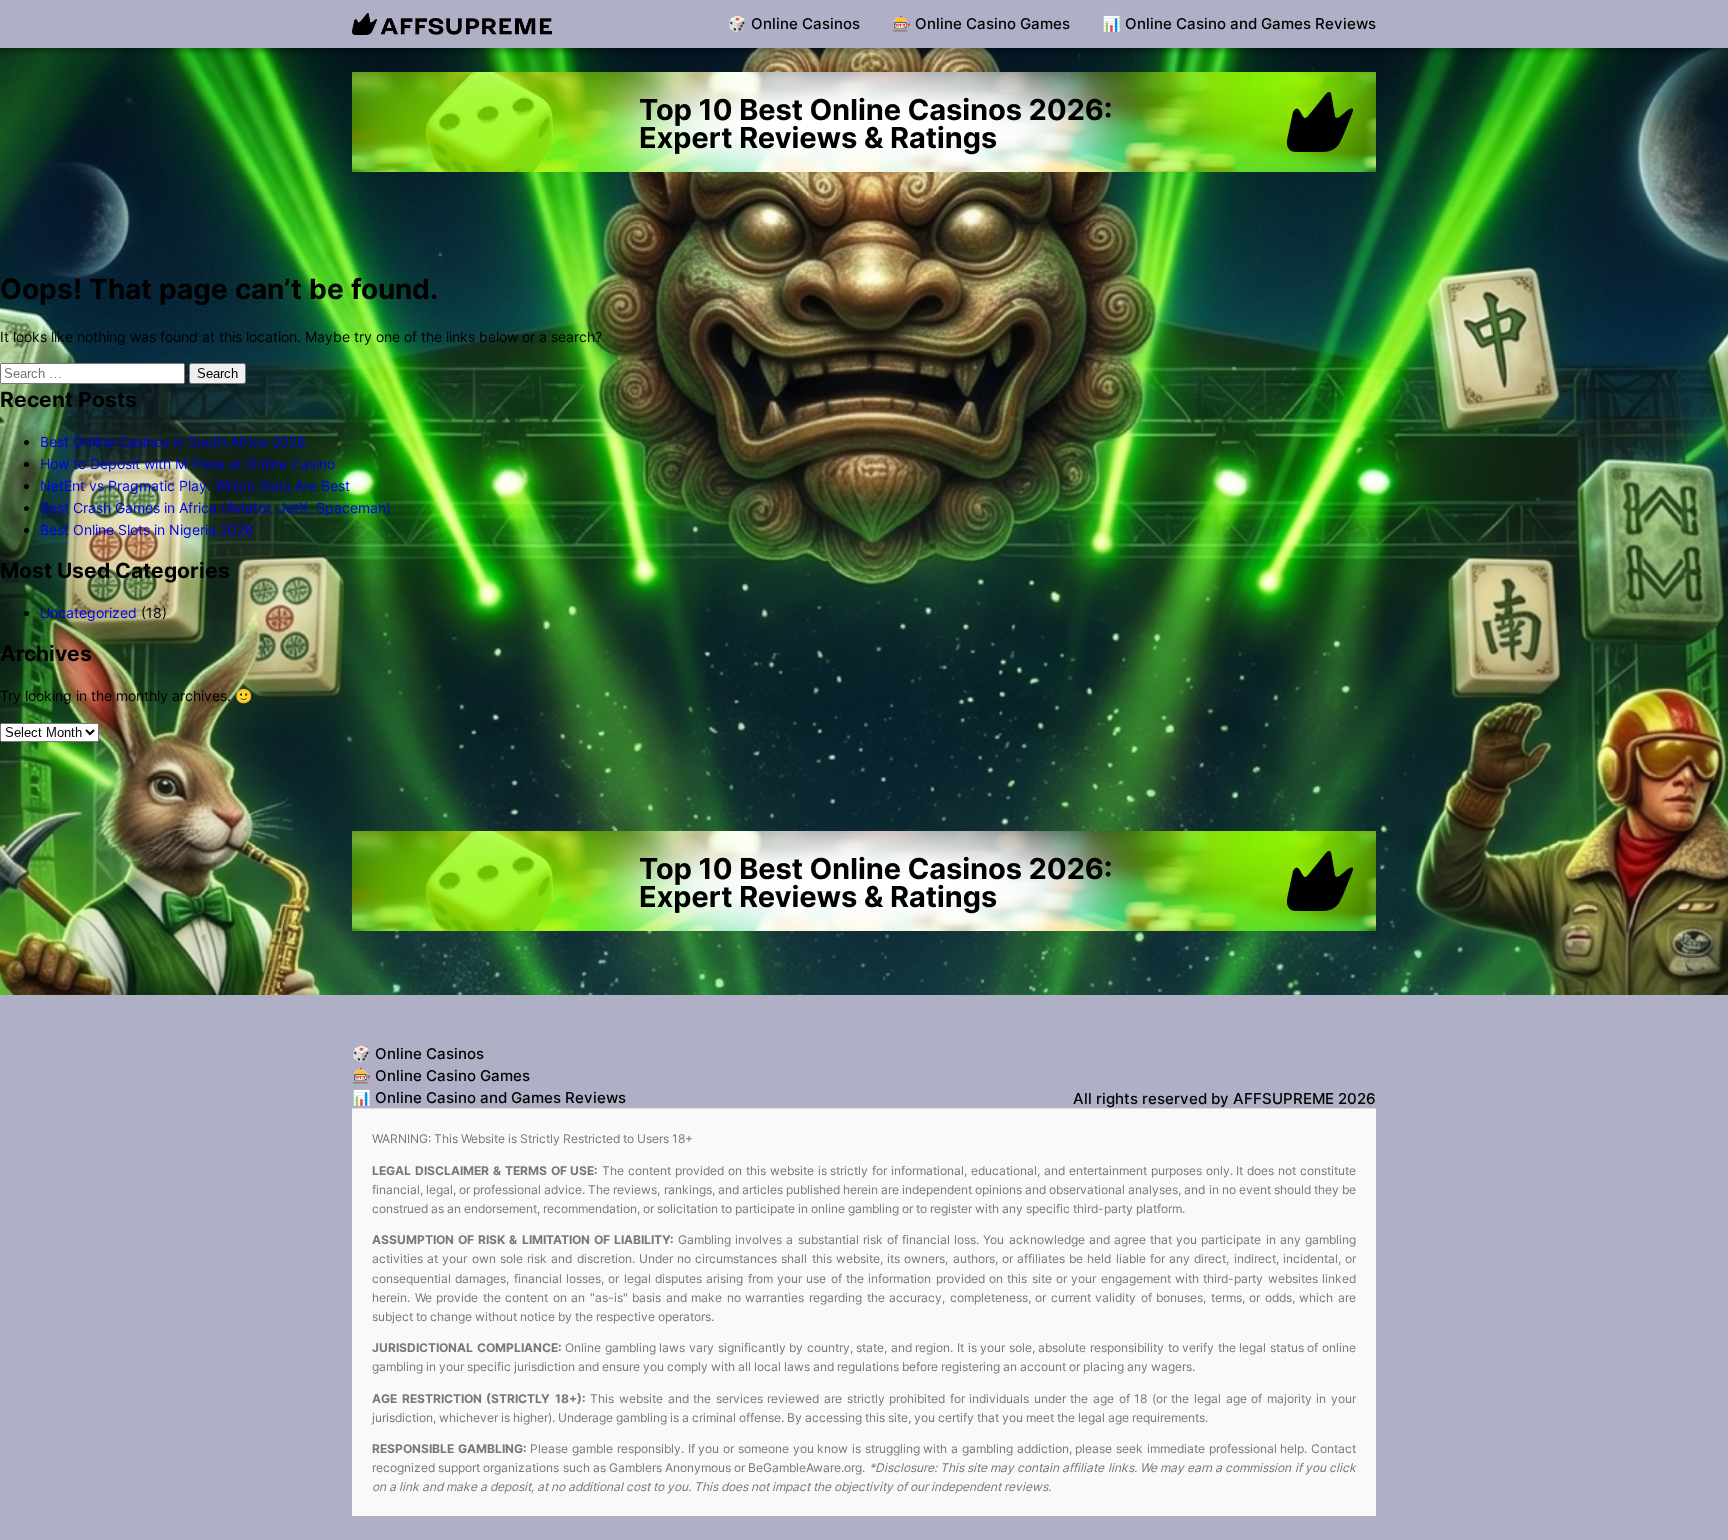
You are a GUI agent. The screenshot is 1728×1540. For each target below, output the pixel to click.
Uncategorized (88, 612)
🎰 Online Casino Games (981, 23)
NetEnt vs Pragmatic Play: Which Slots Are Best (195, 485)
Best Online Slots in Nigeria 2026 (147, 529)
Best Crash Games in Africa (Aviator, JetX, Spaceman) (215, 507)
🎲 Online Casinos (794, 23)
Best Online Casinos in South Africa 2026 (173, 441)
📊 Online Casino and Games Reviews (1239, 23)
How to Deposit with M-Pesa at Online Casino (187, 463)
